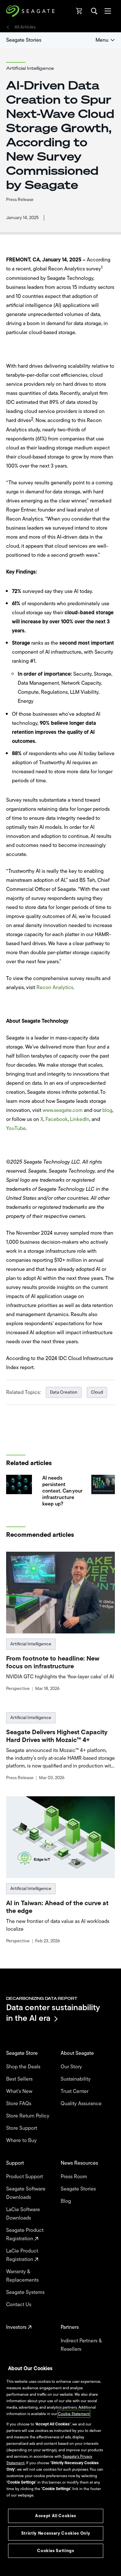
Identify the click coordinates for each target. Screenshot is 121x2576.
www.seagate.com (63, 1110)
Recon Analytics (55, 987)
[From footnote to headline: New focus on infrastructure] (61, 1593)
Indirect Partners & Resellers (81, 2345)
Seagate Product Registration (25, 2234)
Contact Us (19, 2305)
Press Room (75, 2177)
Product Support (25, 2177)
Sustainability (76, 2079)
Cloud (97, 1392)
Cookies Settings (56, 2551)
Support (16, 2163)
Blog (66, 2201)
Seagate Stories (24, 40)
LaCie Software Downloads (23, 2214)
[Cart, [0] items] (79, 11)
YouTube (16, 1128)
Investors (17, 2327)
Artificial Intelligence (31, 1644)
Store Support (22, 2128)
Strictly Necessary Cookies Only (56, 2533)
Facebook (57, 1119)
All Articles (25, 27)
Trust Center (75, 2091)
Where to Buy (22, 2140)
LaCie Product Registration (22, 2255)
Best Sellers (20, 2079)
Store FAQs (19, 2104)
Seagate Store (23, 2053)
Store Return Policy (28, 2116)
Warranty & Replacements (23, 2276)
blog (107, 1110)
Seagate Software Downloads (26, 2193)
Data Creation (64, 1392)
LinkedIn (80, 1119)
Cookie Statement (74, 2414)
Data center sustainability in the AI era (53, 2013)
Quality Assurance (82, 2104)
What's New (20, 2091)
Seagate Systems (26, 2292)
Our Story (72, 2067)
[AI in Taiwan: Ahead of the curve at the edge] (61, 1837)
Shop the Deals (25, 2067)
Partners (70, 2327)
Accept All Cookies (56, 2516)
